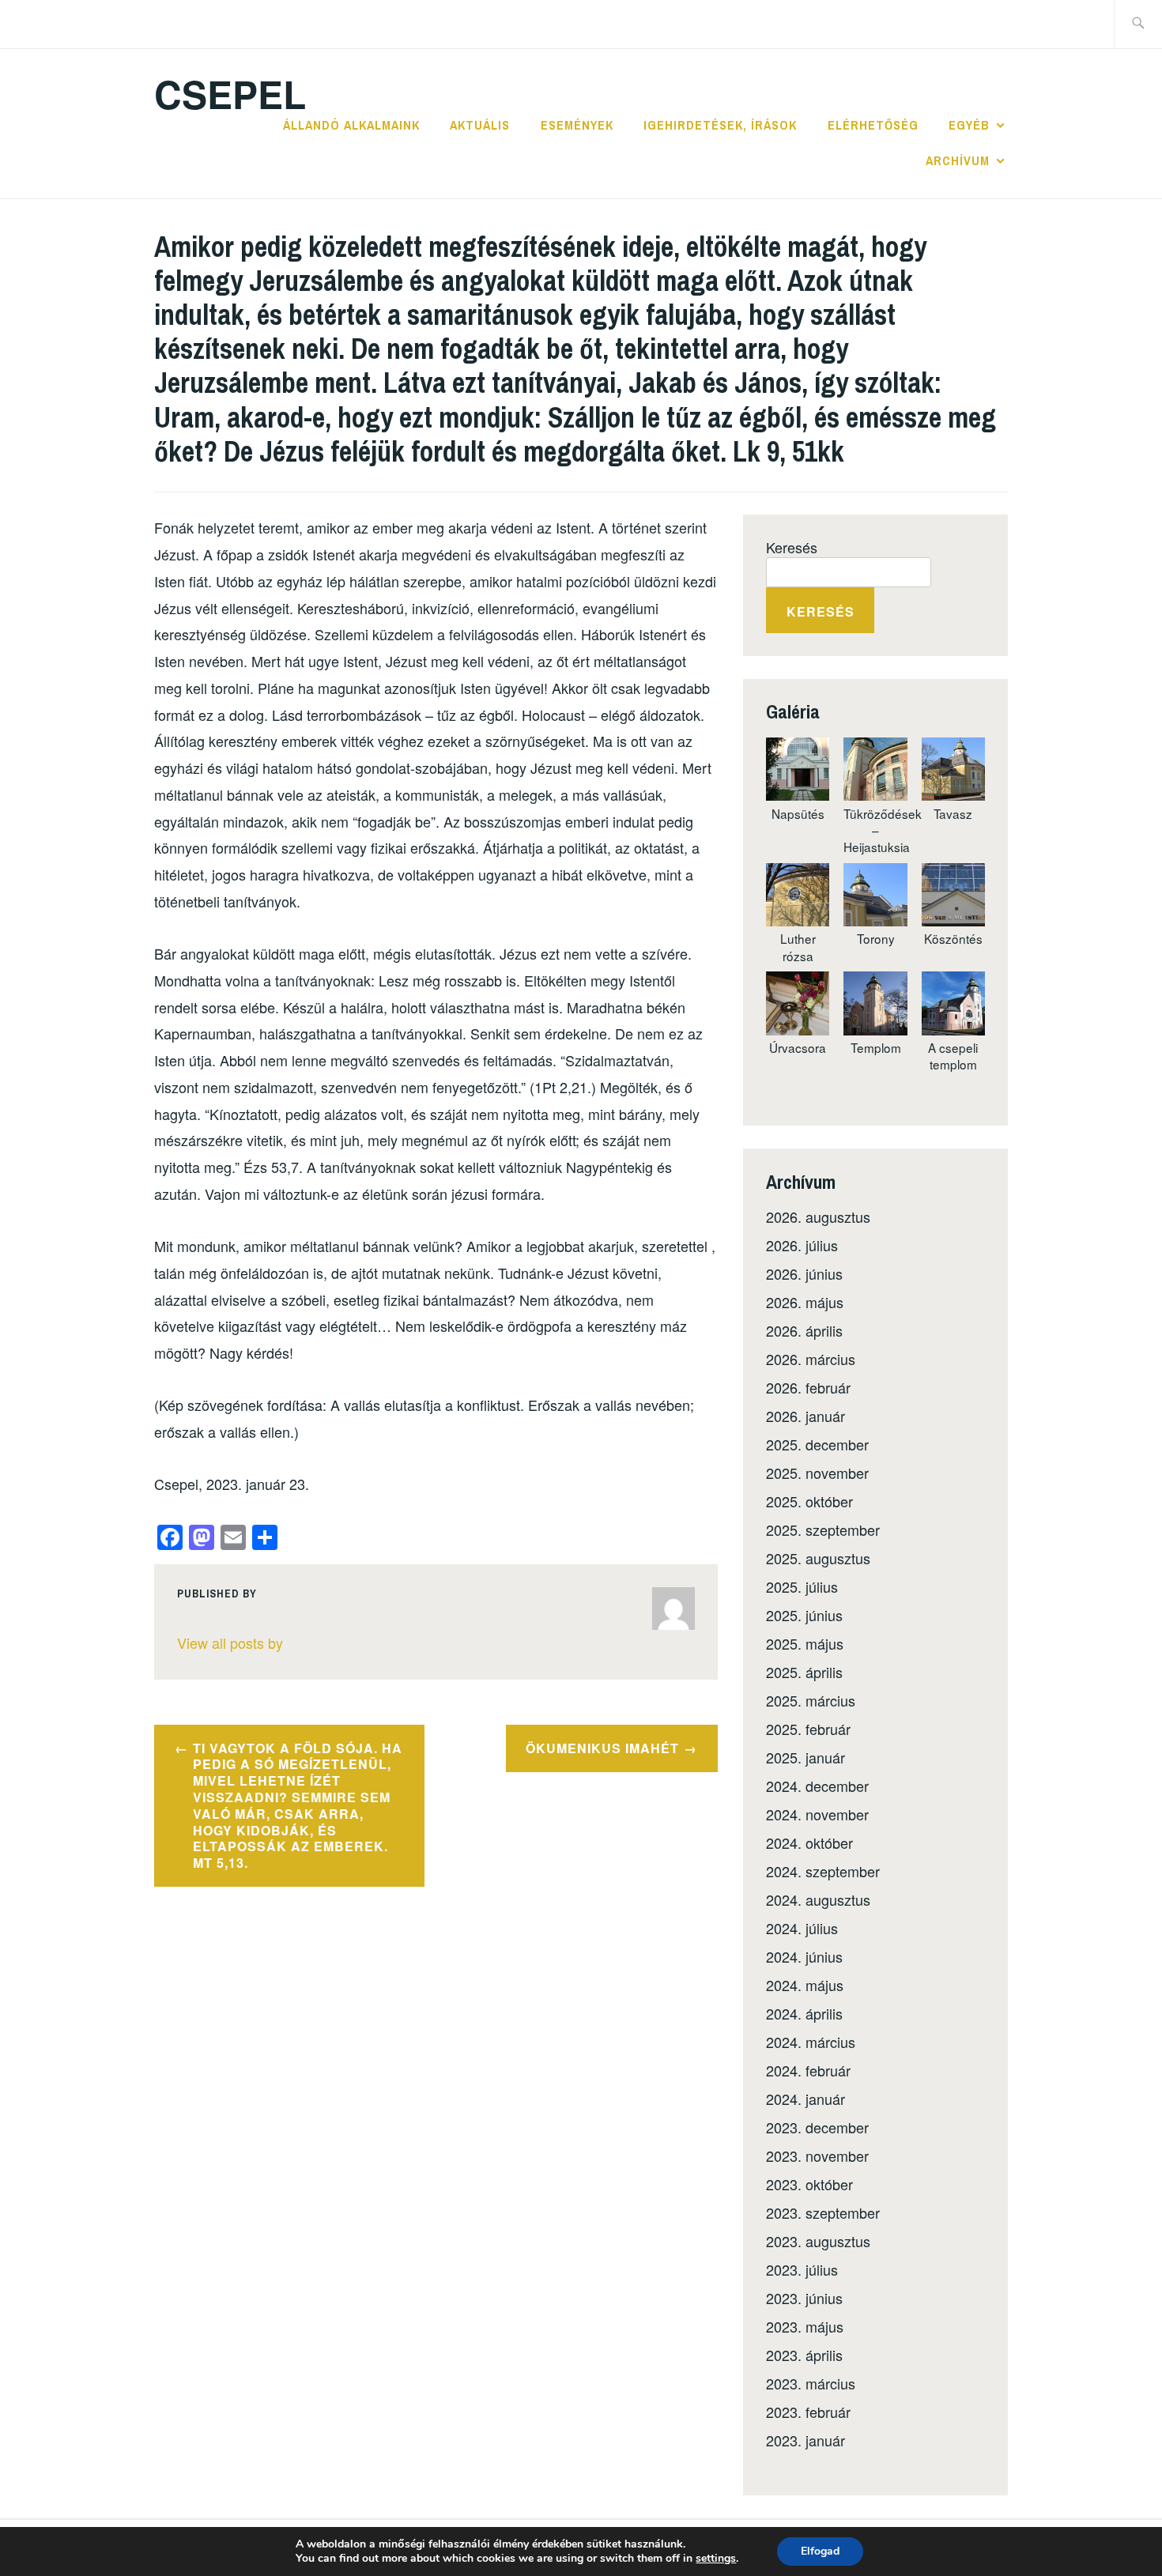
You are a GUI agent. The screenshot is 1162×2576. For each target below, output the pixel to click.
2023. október (809, 2184)
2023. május (805, 2326)
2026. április (804, 1330)
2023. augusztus (818, 2241)
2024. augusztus (818, 1899)
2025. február (808, 1729)
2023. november (817, 2155)
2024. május (805, 1985)
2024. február (808, 2070)
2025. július (802, 1586)
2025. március (811, 1700)
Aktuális (480, 125)
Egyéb (969, 125)
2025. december (817, 1444)
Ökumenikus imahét (602, 1748)
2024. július (802, 1928)
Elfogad (820, 2551)
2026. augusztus (818, 1216)
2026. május (805, 1302)
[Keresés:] (1138, 24)
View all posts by (230, 1643)
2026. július (802, 1245)
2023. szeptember (823, 2212)
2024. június (804, 1956)
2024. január (805, 2099)
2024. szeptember (823, 1871)
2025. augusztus (818, 1558)
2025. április (804, 1672)
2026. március (811, 1359)
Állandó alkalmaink (351, 125)
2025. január (805, 1757)
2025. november (817, 1473)
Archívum (958, 160)
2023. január (805, 2440)
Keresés (792, 547)
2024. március (811, 2042)
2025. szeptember (823, 1529)
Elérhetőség (873, 125)
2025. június (804, 1615)
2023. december (817, 2127)
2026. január (805, 1416)
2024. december (817, 1786)
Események (577, 125)
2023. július (802, 2269)
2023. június (804, 2298)
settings (716, 2559)
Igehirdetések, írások (720, 125)
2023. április (804, 2355)
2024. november (817, 1814)
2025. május (805, 1643)
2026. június (804, 1273)
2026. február (808, 1387)
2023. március (811, 2383)
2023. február (808, 2412)
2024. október (809, 1842)
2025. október (809, 1501)
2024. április (804, 2013)
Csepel (230, 94)
